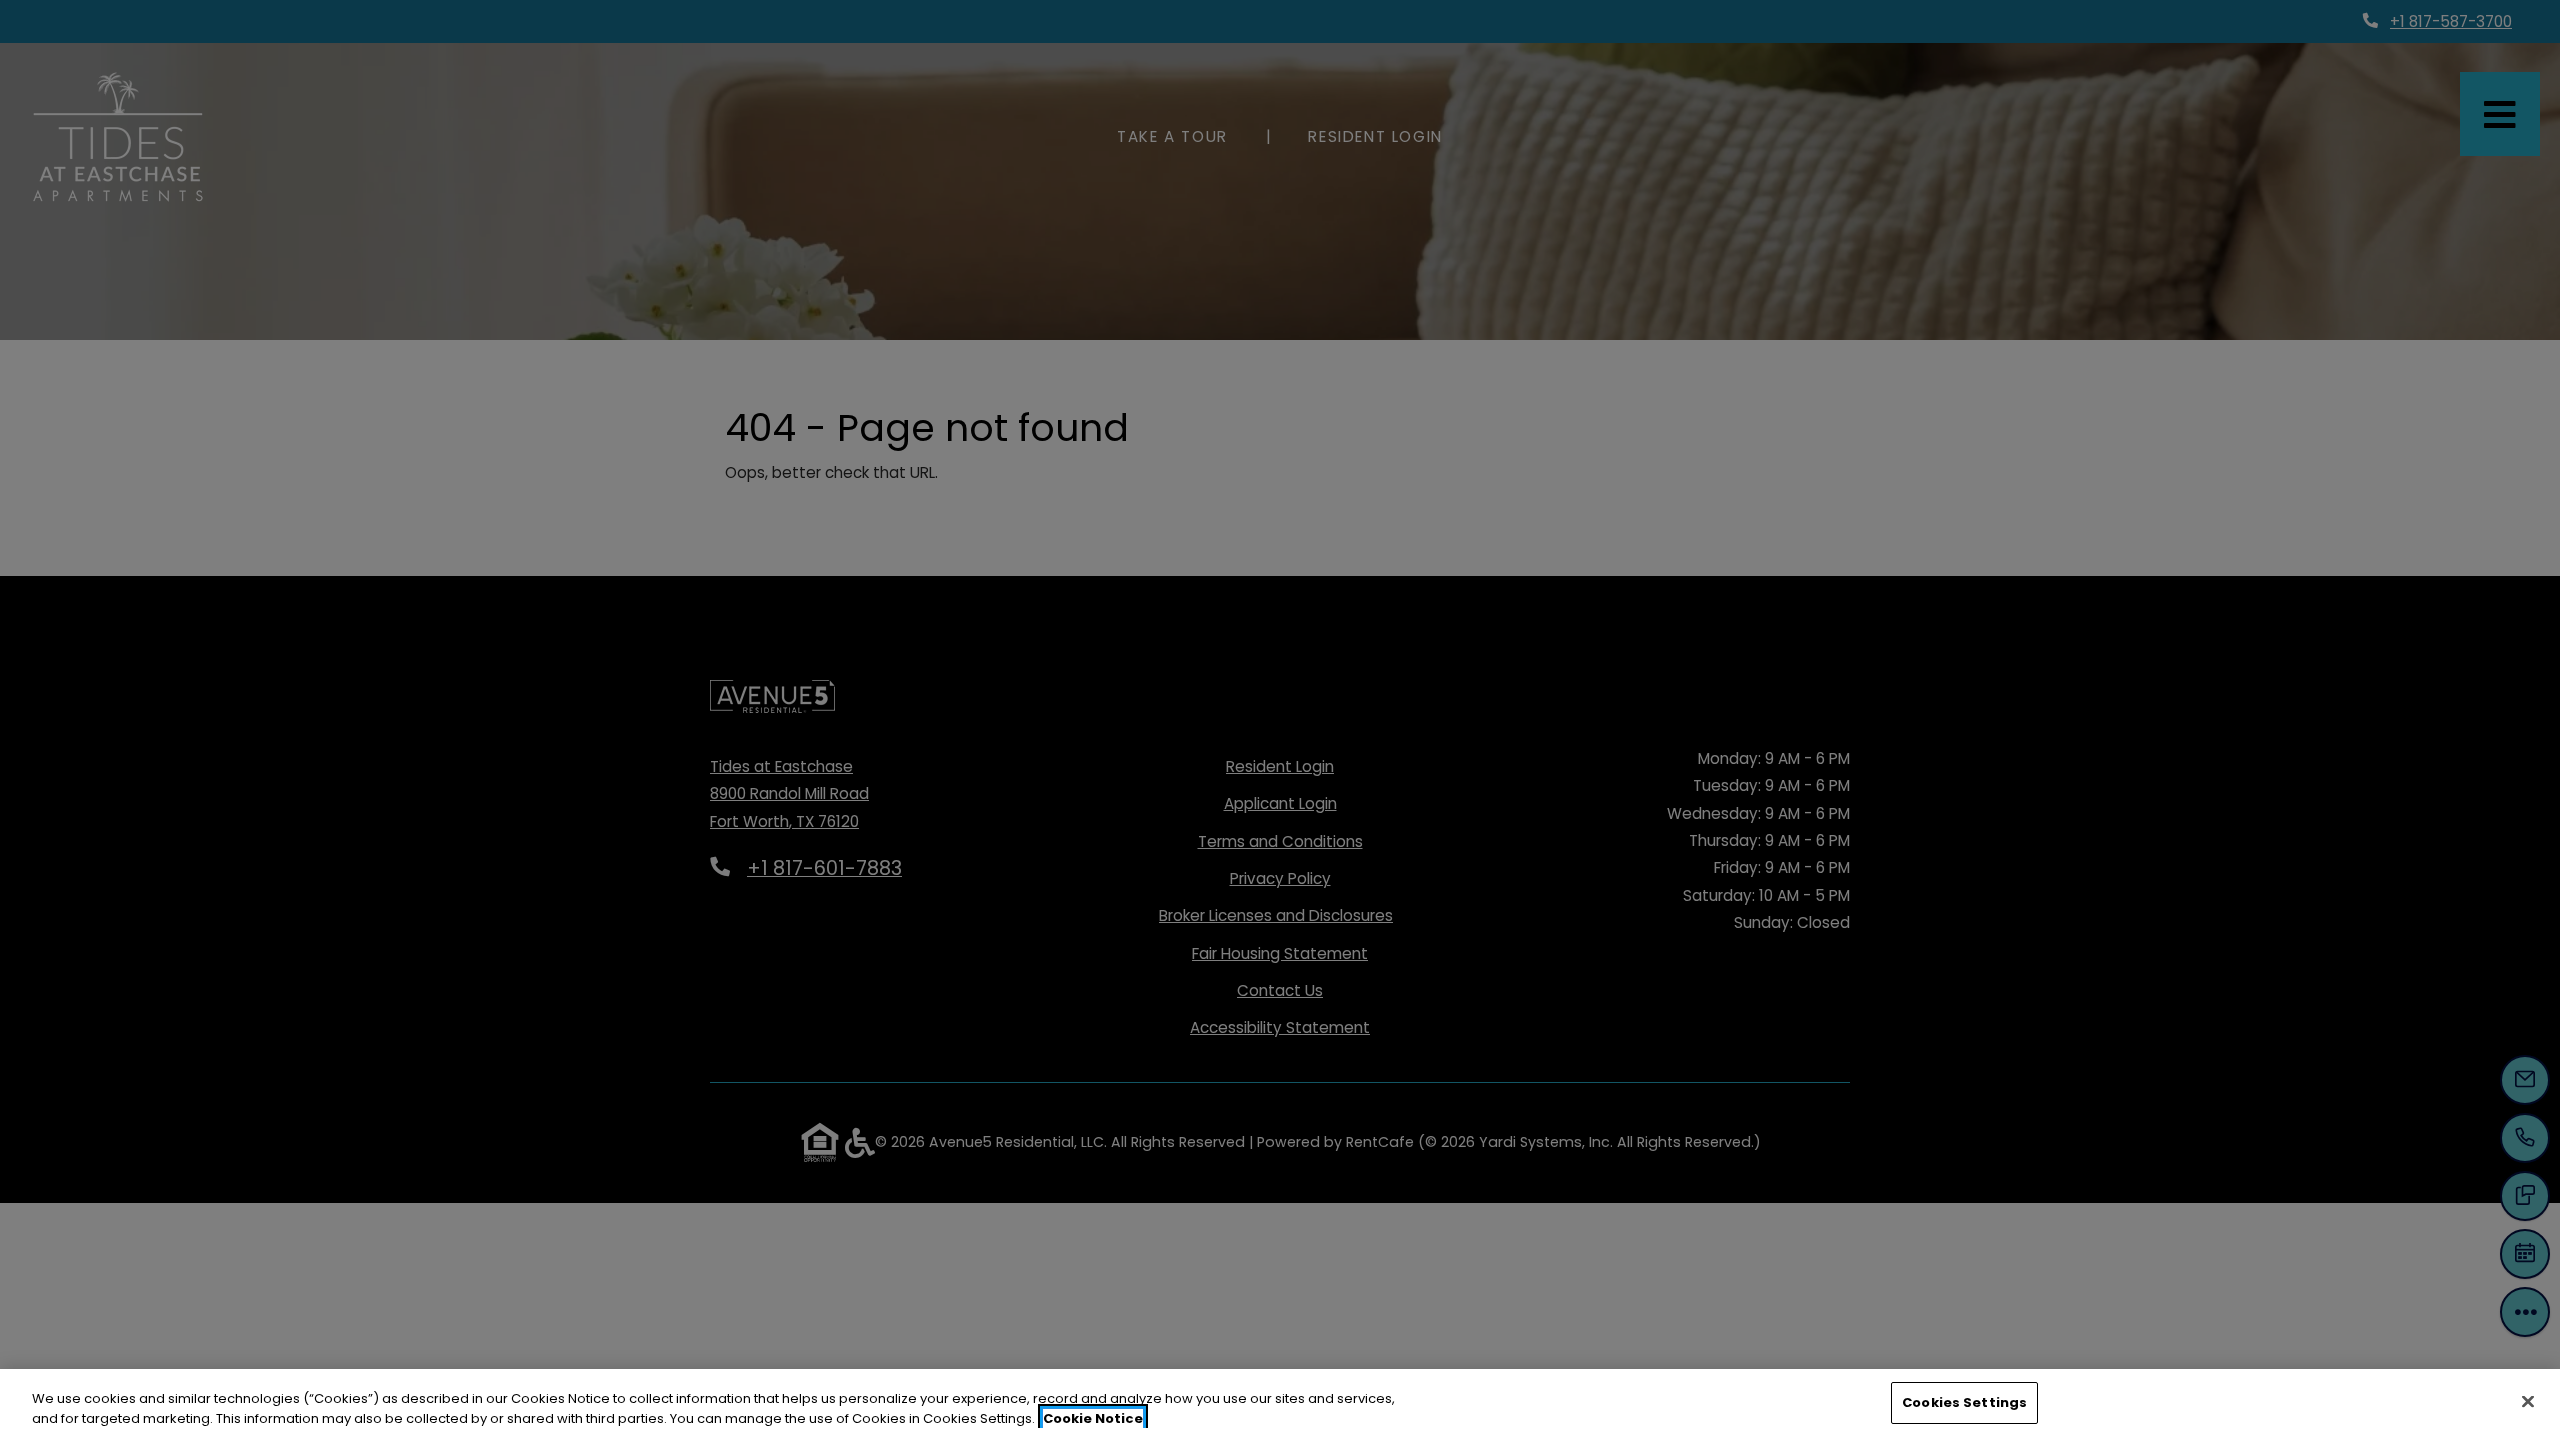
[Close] (2528, 1401)
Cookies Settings (1964, 1402)
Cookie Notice (1093, 1418)
